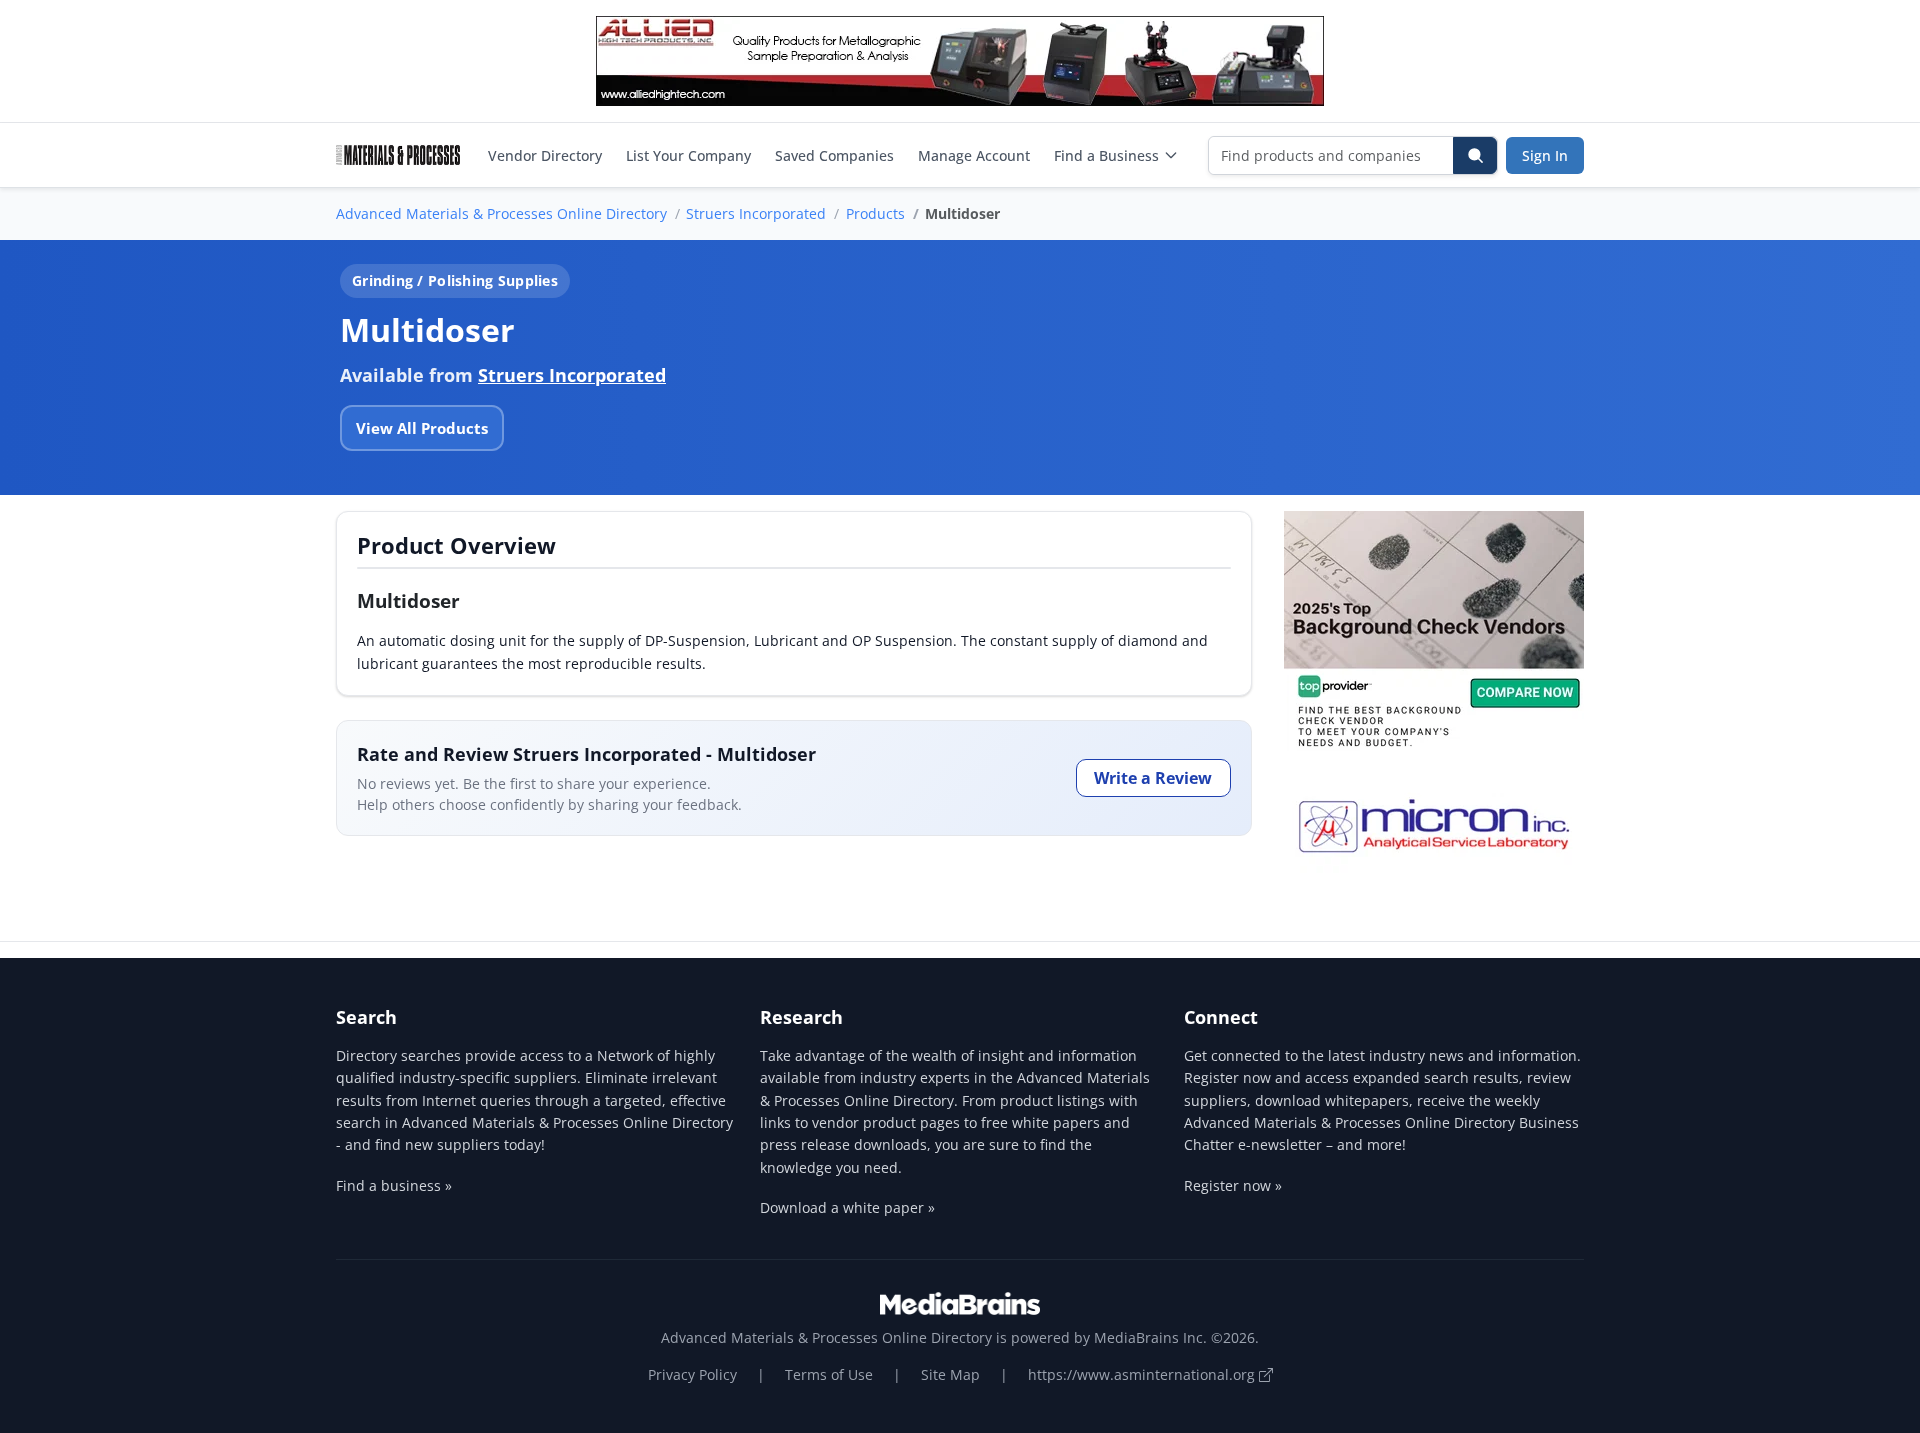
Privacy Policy (692, 1374)
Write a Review (1153, 778)
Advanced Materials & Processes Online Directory (501, 213)
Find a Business (1106, 155)
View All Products (422, 428)
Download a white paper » (847, 1207)
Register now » (1233, 1185)
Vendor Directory (545, 155)
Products (875, 213)
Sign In (1545, 155)
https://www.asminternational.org (1143, 1374)
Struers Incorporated (756, 213)
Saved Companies (834, 155)
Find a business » (394, 1185)
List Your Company (688, 155)
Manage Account (974, 155)
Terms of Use (829, 1374)
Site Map (950, 1374)
